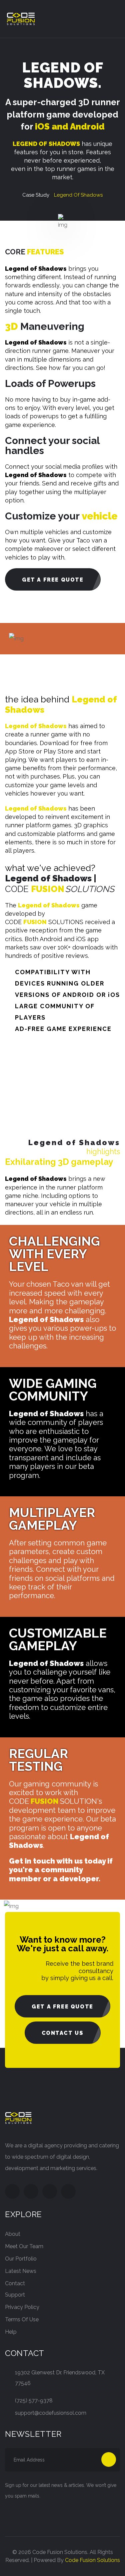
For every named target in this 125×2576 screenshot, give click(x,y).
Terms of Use (22, 2319)
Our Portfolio (21, 2259)
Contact (15, 2283)
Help (11, 2332)
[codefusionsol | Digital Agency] (21, 19)
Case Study (36, 195)
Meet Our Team (24, 2246)
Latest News (21, 2271)
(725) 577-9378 (34, 2401)
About (13, 2234)
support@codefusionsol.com (51, 2413)
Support (15, 2295)
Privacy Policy (22, 2307)
